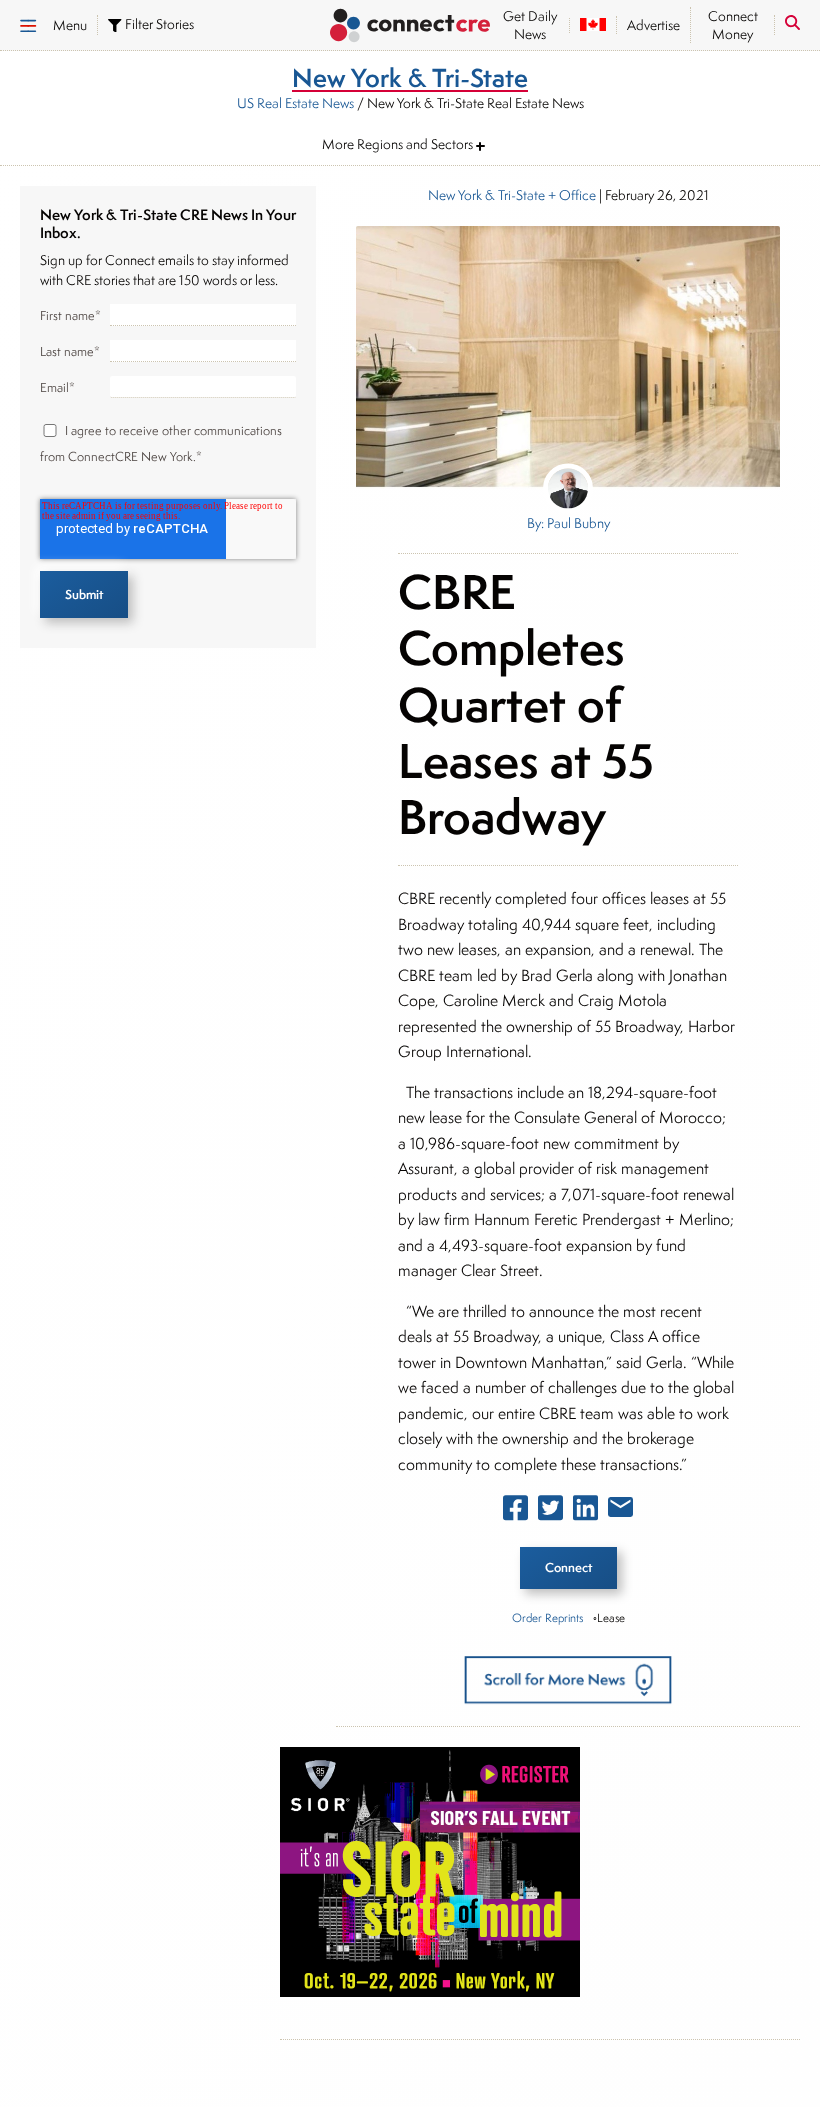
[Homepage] (410, 27)
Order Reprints (547, 1617)
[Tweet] (550, 1512)
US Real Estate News (295, 103)
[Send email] (620, 1511)
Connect (568, 1567)
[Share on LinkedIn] (585, 1512)
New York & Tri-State (486, 195)
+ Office (570, 195)
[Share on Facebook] (515, 1512)
